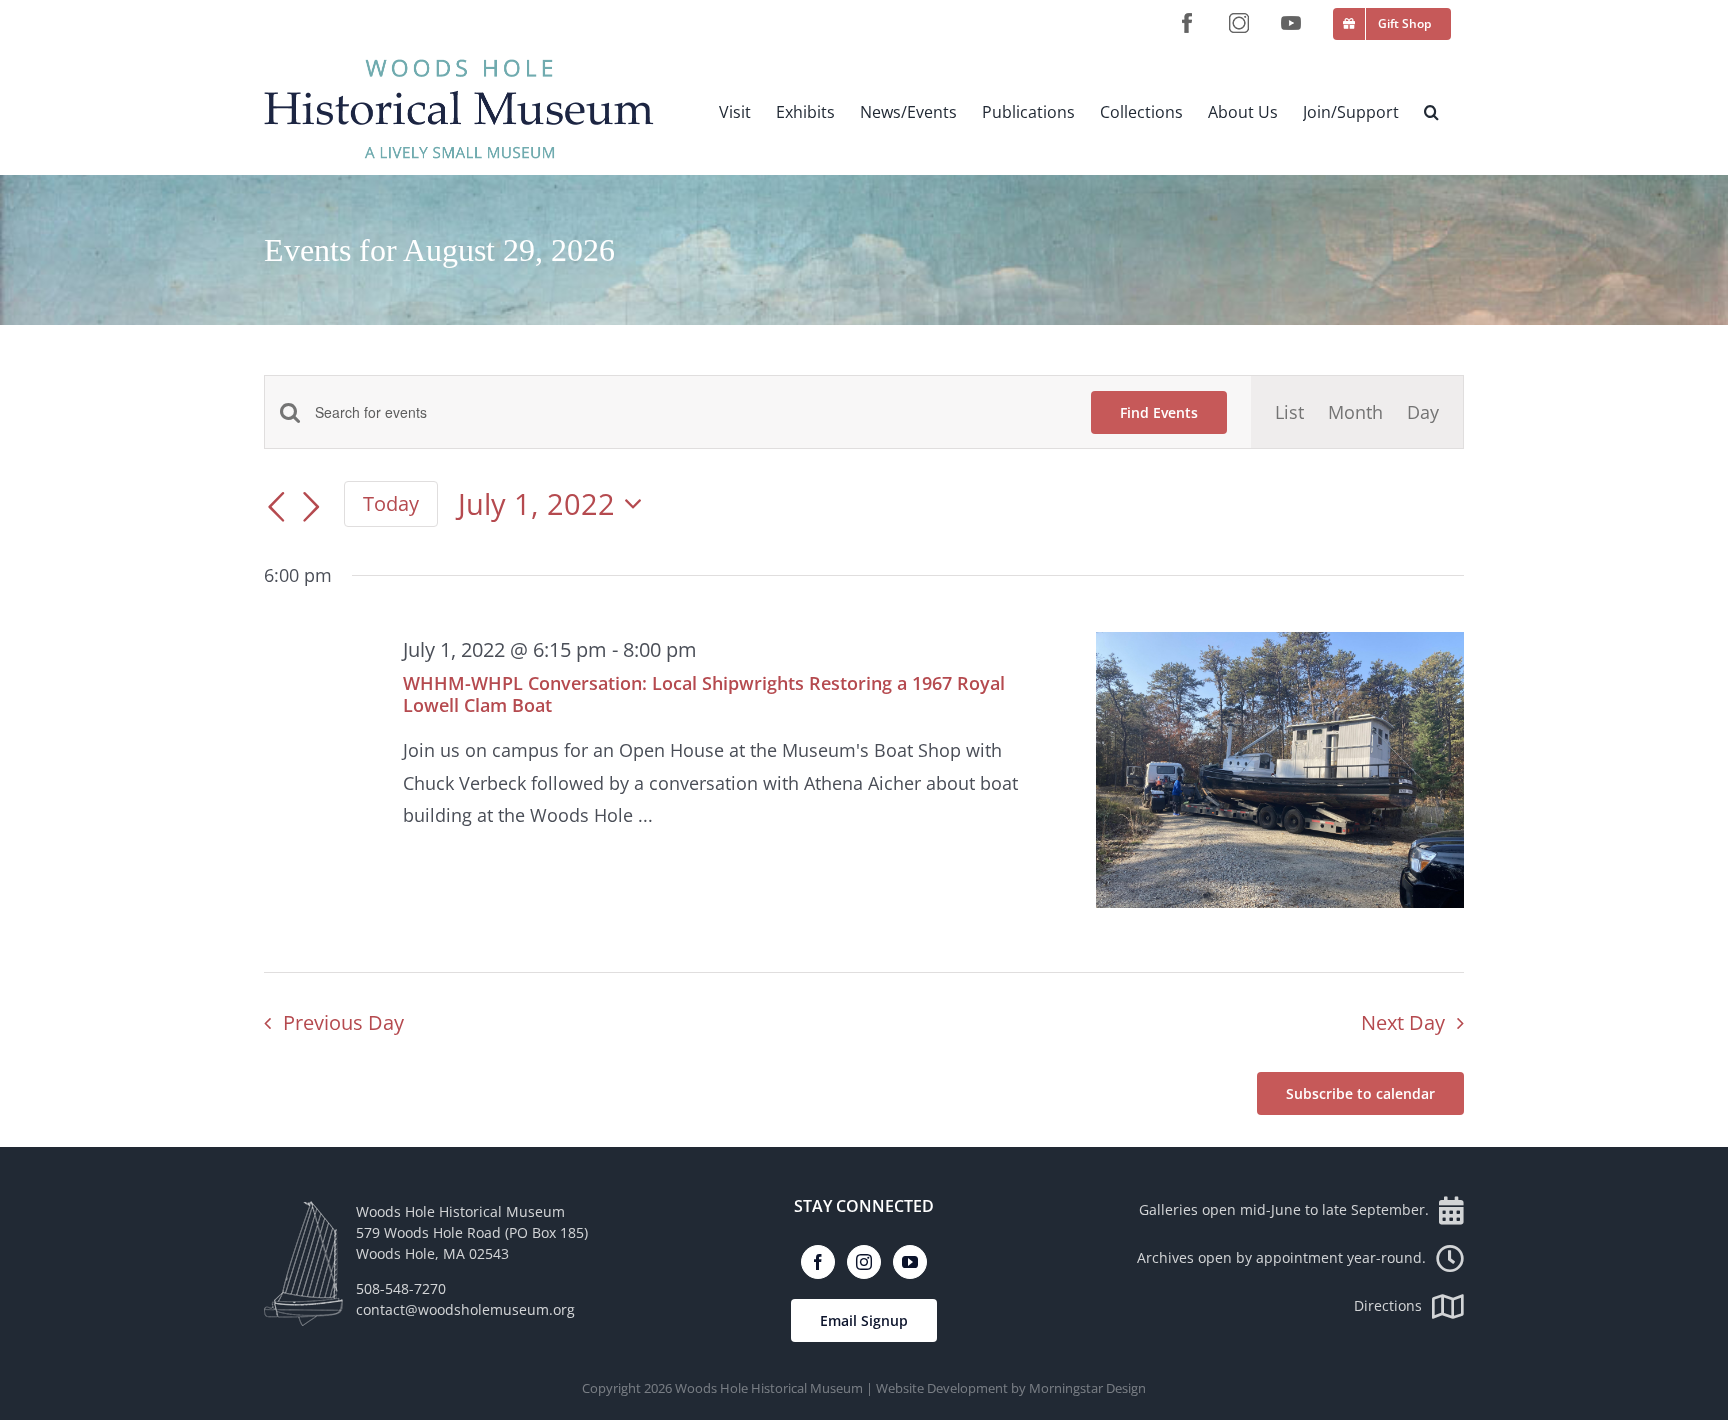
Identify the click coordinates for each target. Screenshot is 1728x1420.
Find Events (1159, 412)
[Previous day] (276, 507)
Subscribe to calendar (1360, 1093)
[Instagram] (864, 1262)
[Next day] (312, 507)
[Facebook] (818, 1262)
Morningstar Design (1087, 1388)
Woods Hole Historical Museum (769, 1388)
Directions (1388, 1305)
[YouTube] (910, 1262)
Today (391, 503)
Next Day (1403, 1022)
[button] (1431, 111)
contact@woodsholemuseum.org (465, 1309)
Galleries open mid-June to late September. (1284, 1209)
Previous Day (343, 1022)
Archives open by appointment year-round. (1281, 1257)
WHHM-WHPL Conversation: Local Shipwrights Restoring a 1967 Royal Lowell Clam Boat (704, 694)
